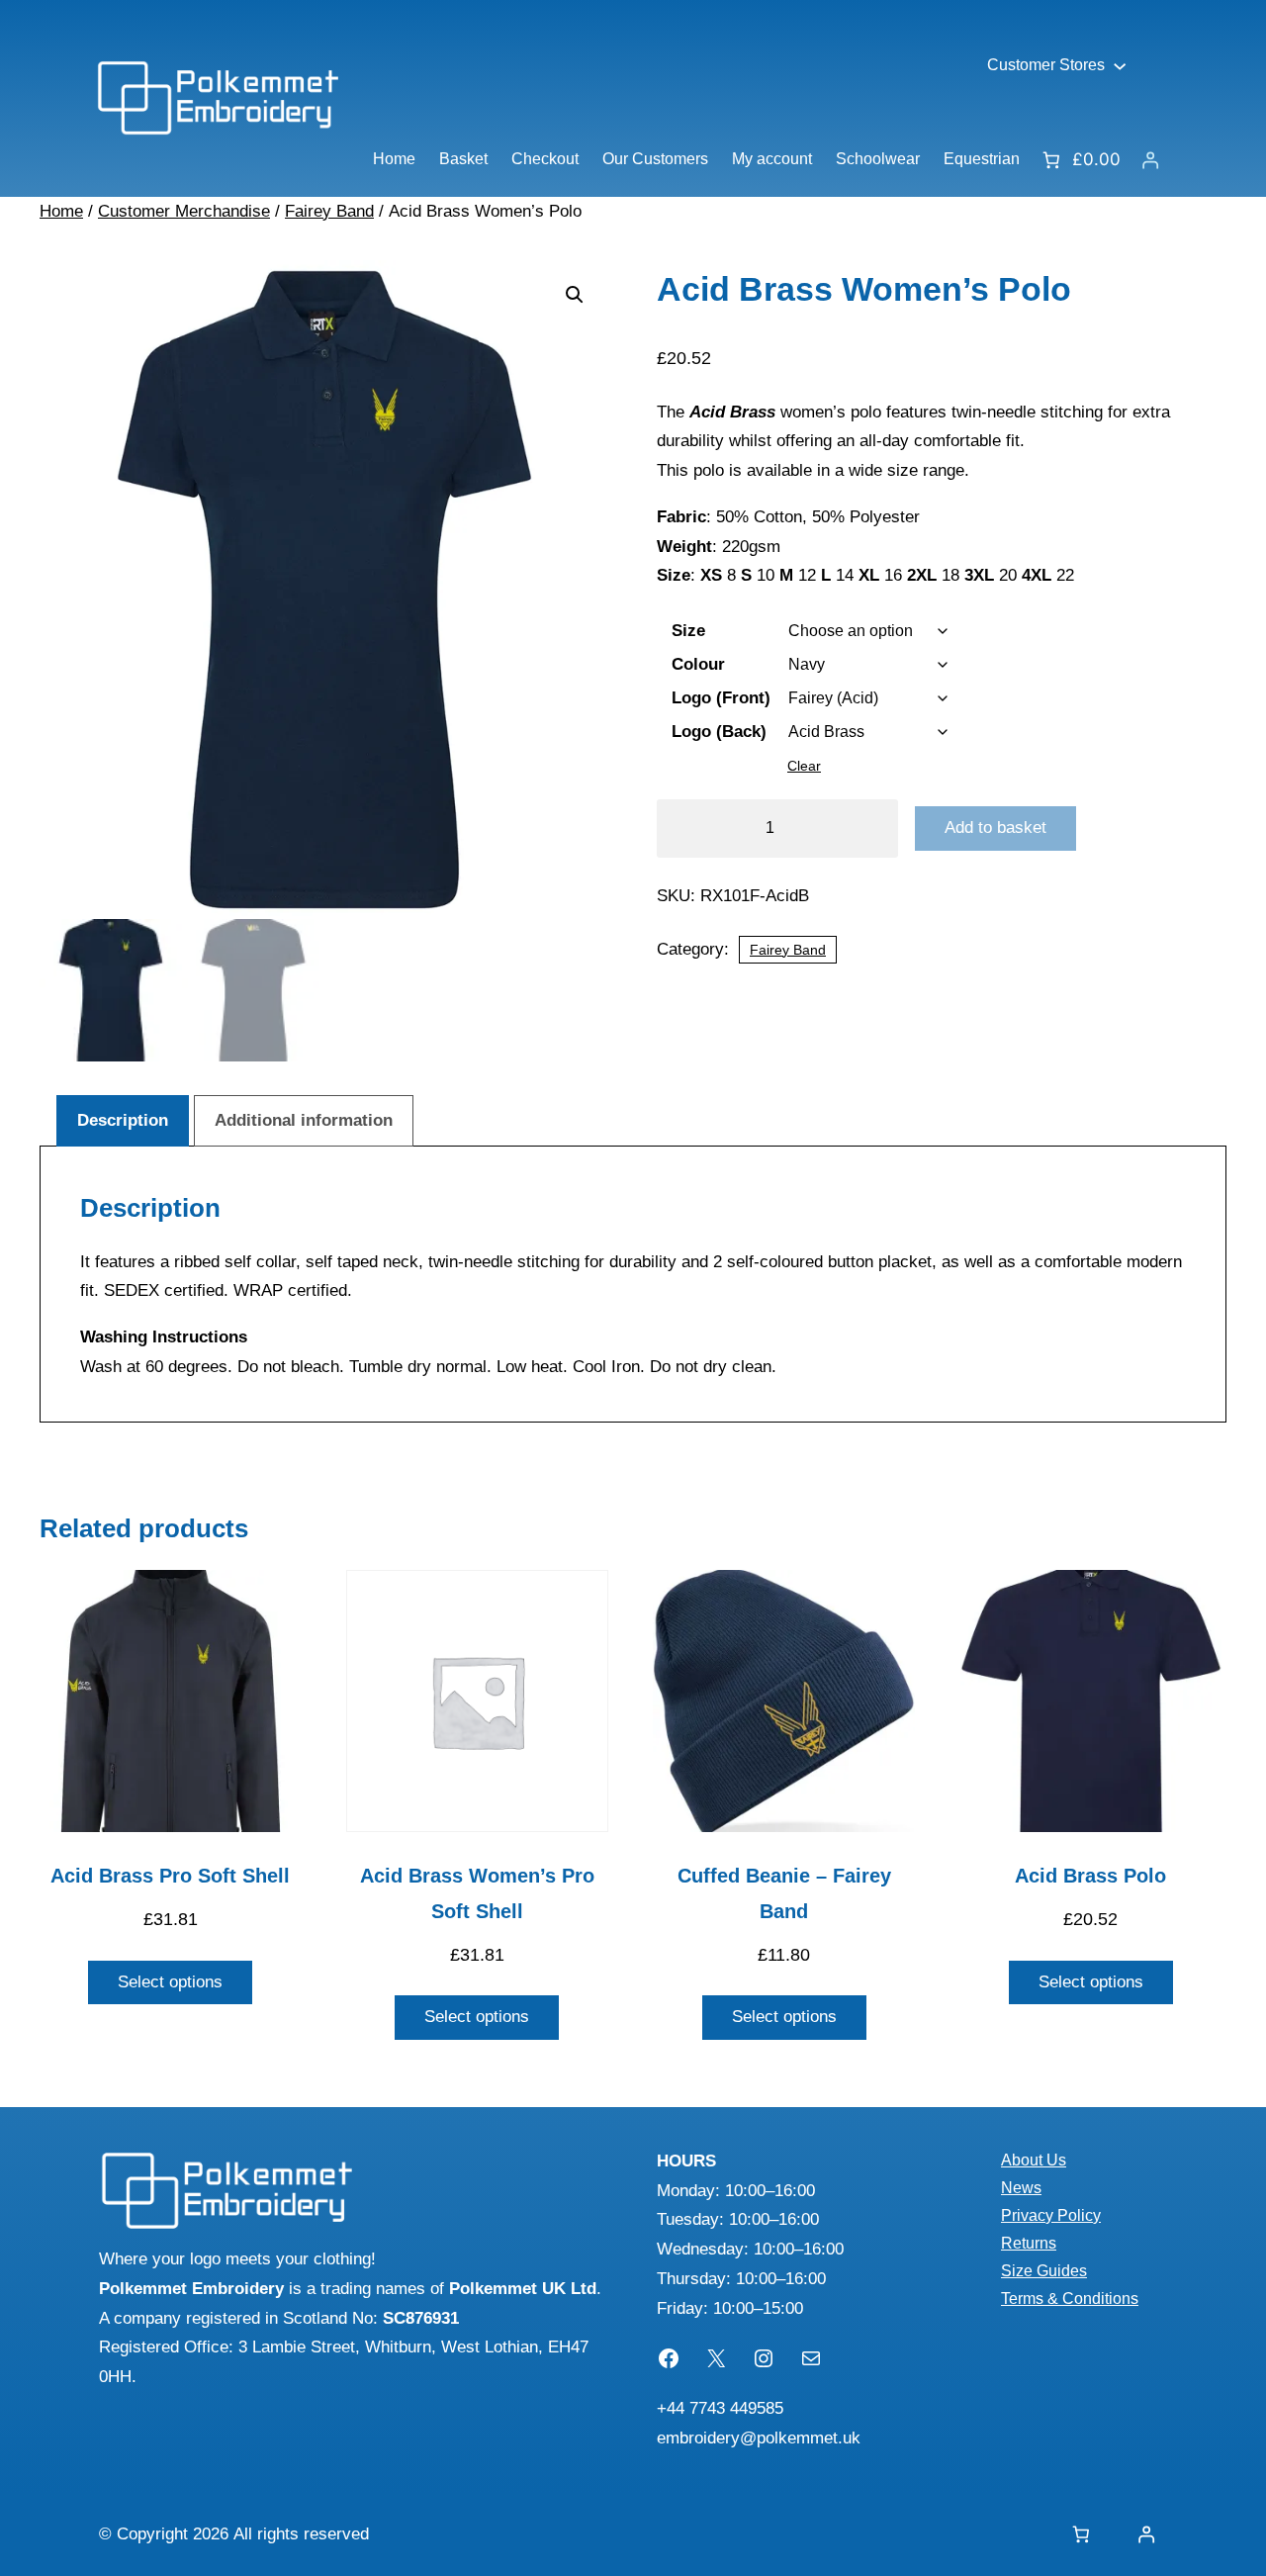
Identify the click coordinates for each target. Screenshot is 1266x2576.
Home (61, 211)
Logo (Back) (719, 732)
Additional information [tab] (304, 1120)
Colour (698, 664)
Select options (170, 1982)
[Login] (1150, 160)
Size (688, 631)
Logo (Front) (721, 698)
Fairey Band (329, 211)
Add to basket (995, 828)
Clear (804, 766)
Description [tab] (123, 1120)
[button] (575, 295)
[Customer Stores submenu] (1120, 65)
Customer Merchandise (184, 211)
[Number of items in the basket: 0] (1081, 2535)
